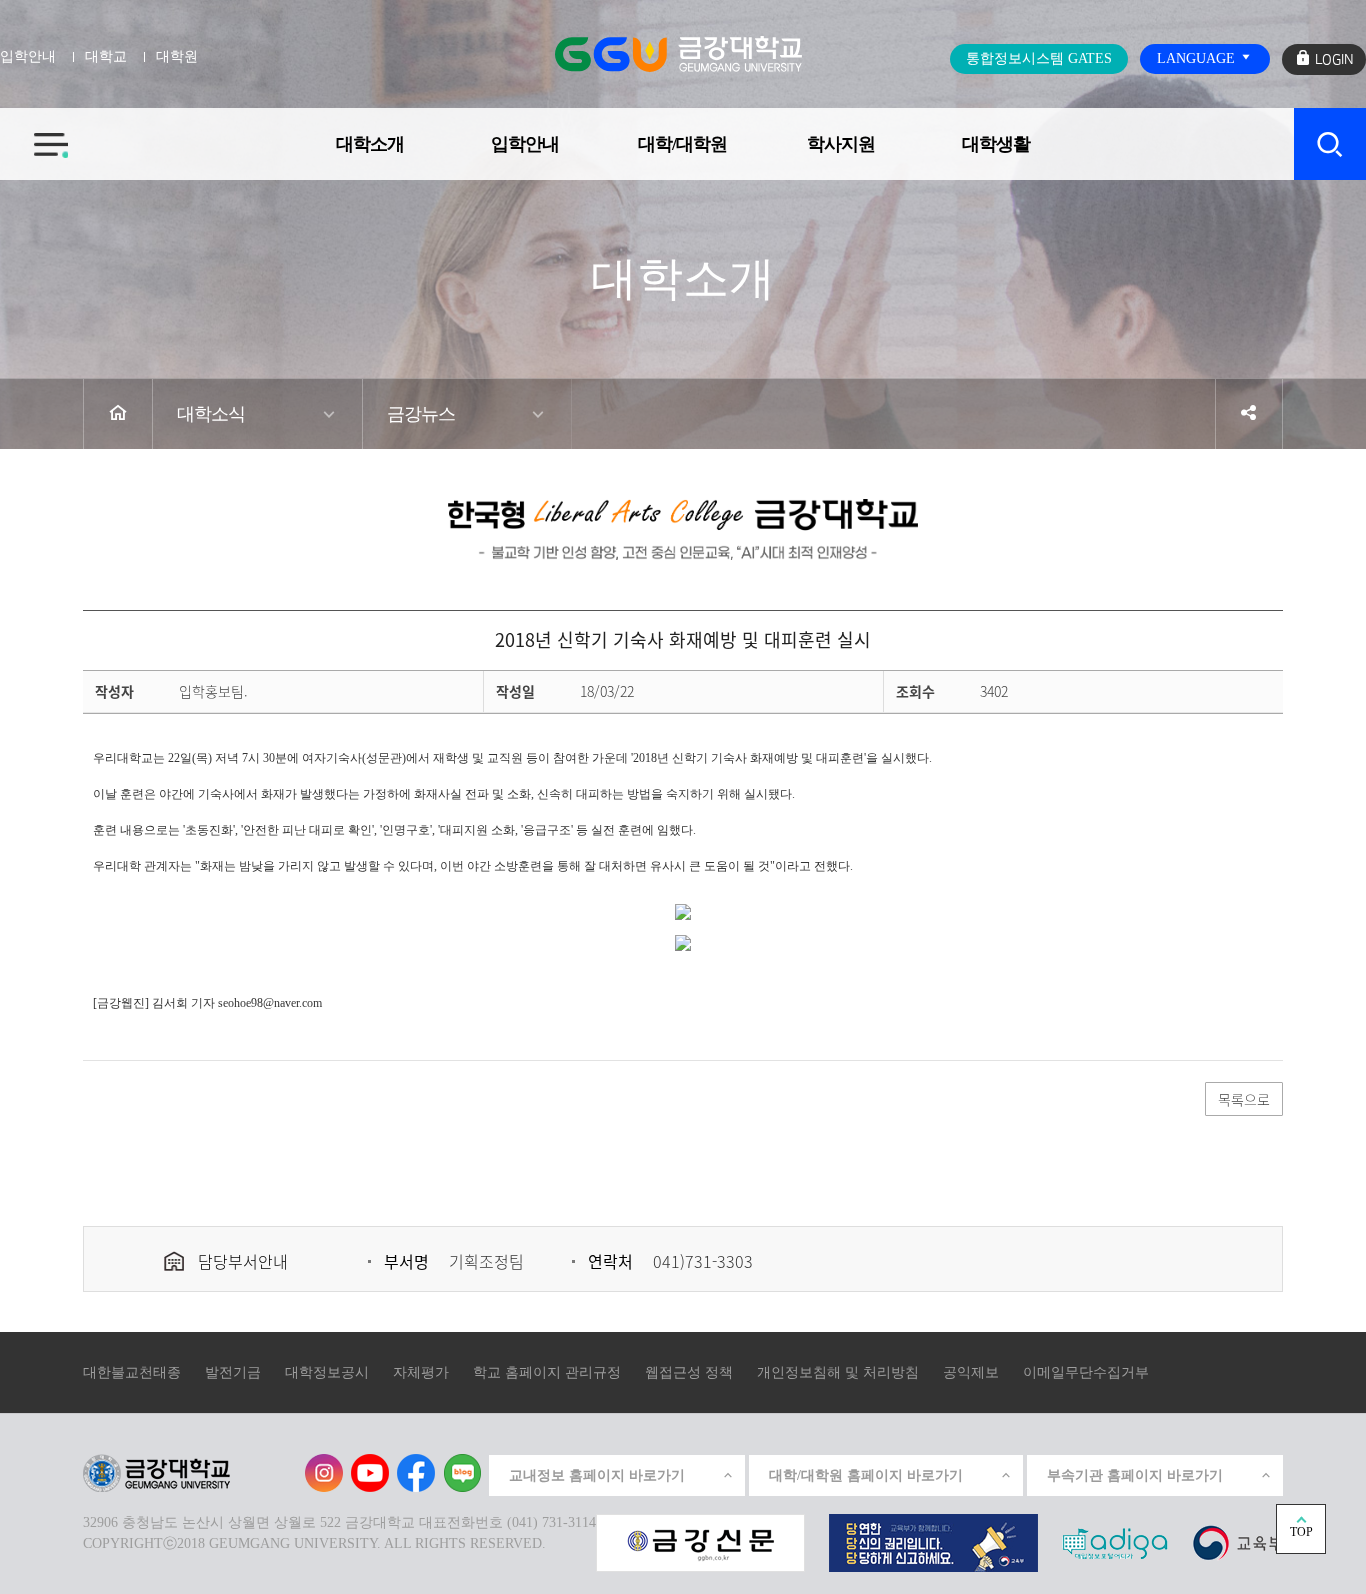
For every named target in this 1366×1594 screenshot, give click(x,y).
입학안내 (525, 144)
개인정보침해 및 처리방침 (838, 1372)
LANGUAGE (1198, 58)
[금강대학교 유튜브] (370, 1473)
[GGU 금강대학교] (678, 54)
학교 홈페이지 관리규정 (547, 1372)
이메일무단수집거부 (1086, 1372)
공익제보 (971, 1372)
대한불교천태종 (132, 1372)
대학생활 (996, 144)
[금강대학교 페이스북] (416, 1473)
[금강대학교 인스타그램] (324, 1473)
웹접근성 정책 (689, 1372)
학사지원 (841, 144)
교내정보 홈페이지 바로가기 (597, 1475)
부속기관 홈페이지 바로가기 (1135, 1475)
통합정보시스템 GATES (1039, 58)
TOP (1301, 1532)
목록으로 (1244, 1099)
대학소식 (211, 414)
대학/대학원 (682, 144)
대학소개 (370, 144)
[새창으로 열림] (700, 1541)
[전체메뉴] (34, 133)
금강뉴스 (421, 414)
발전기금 (233, 1372)
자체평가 (421, 1372)
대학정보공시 (327, 1372)
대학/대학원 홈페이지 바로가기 (866, 1475)
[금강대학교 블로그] (462, 1473)
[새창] (1237, 1541)
